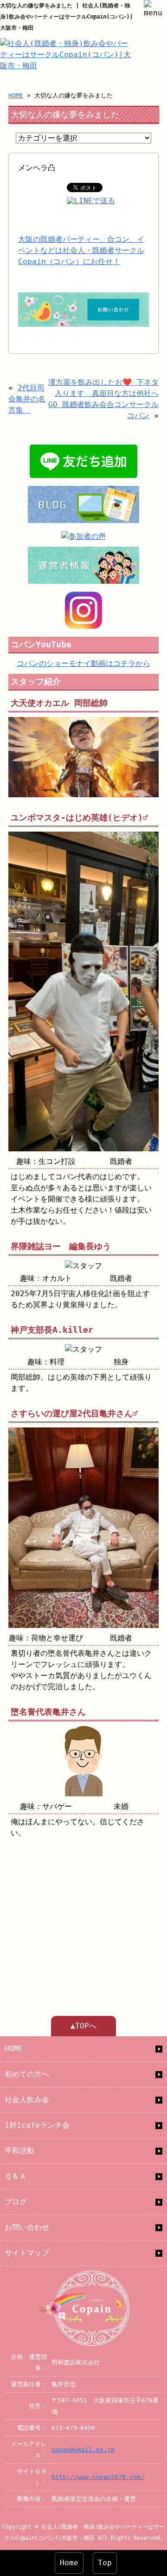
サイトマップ (27, 2253)
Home (69, 2563)
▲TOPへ (83, 2026)
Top (105, 2563)
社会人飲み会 (27, 2100)
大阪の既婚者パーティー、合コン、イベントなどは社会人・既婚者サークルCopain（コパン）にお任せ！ (81, 250)
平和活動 (19, 2151)
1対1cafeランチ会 (37, 2125)
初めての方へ (27, 2074)
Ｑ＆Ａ (16, 2176)
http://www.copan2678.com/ (98, 2477)
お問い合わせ (27, 2227)
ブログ (16, 2202)
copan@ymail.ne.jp (83, 2450)
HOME (16, 95)
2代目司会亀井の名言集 (27, 399)
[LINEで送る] (91, 201)
